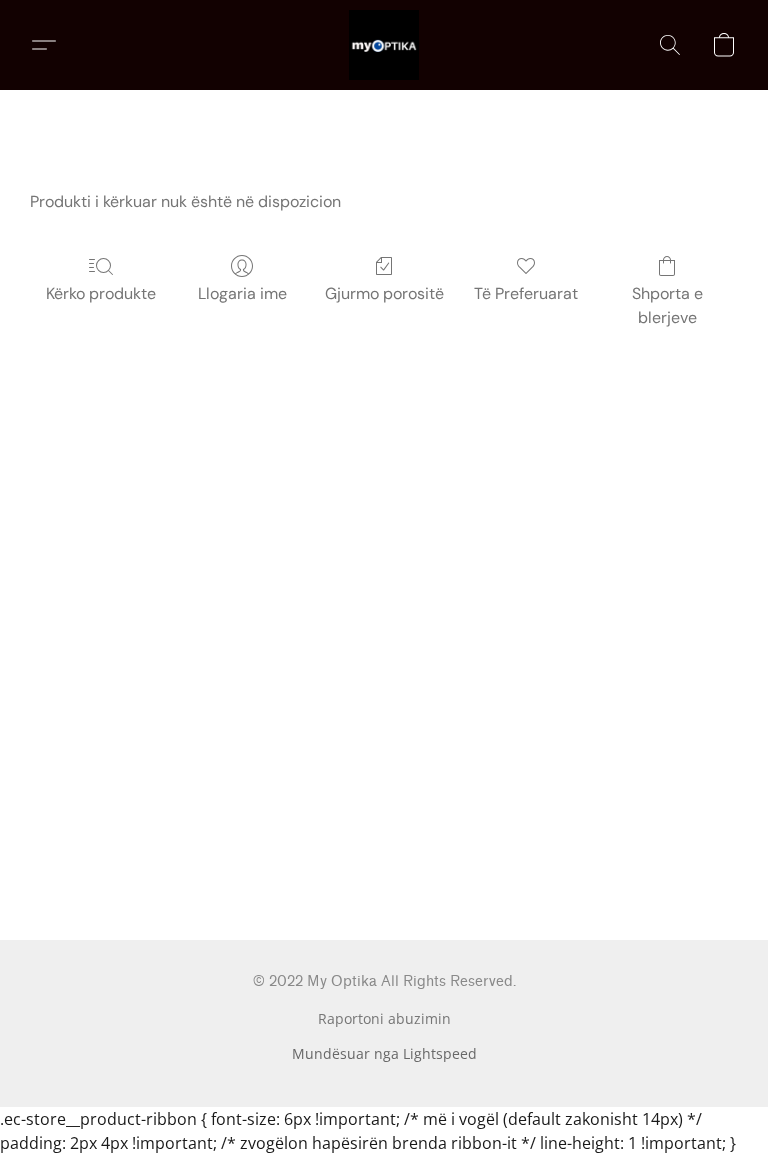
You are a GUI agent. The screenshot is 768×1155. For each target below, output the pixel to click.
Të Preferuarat (526, 293)
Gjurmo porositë (384, 293)
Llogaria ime (242, 293)
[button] (384, 45)
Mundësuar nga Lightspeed (384, 1053)
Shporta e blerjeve (667, 305)
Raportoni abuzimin (384, 1018)
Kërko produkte (101, 293)
